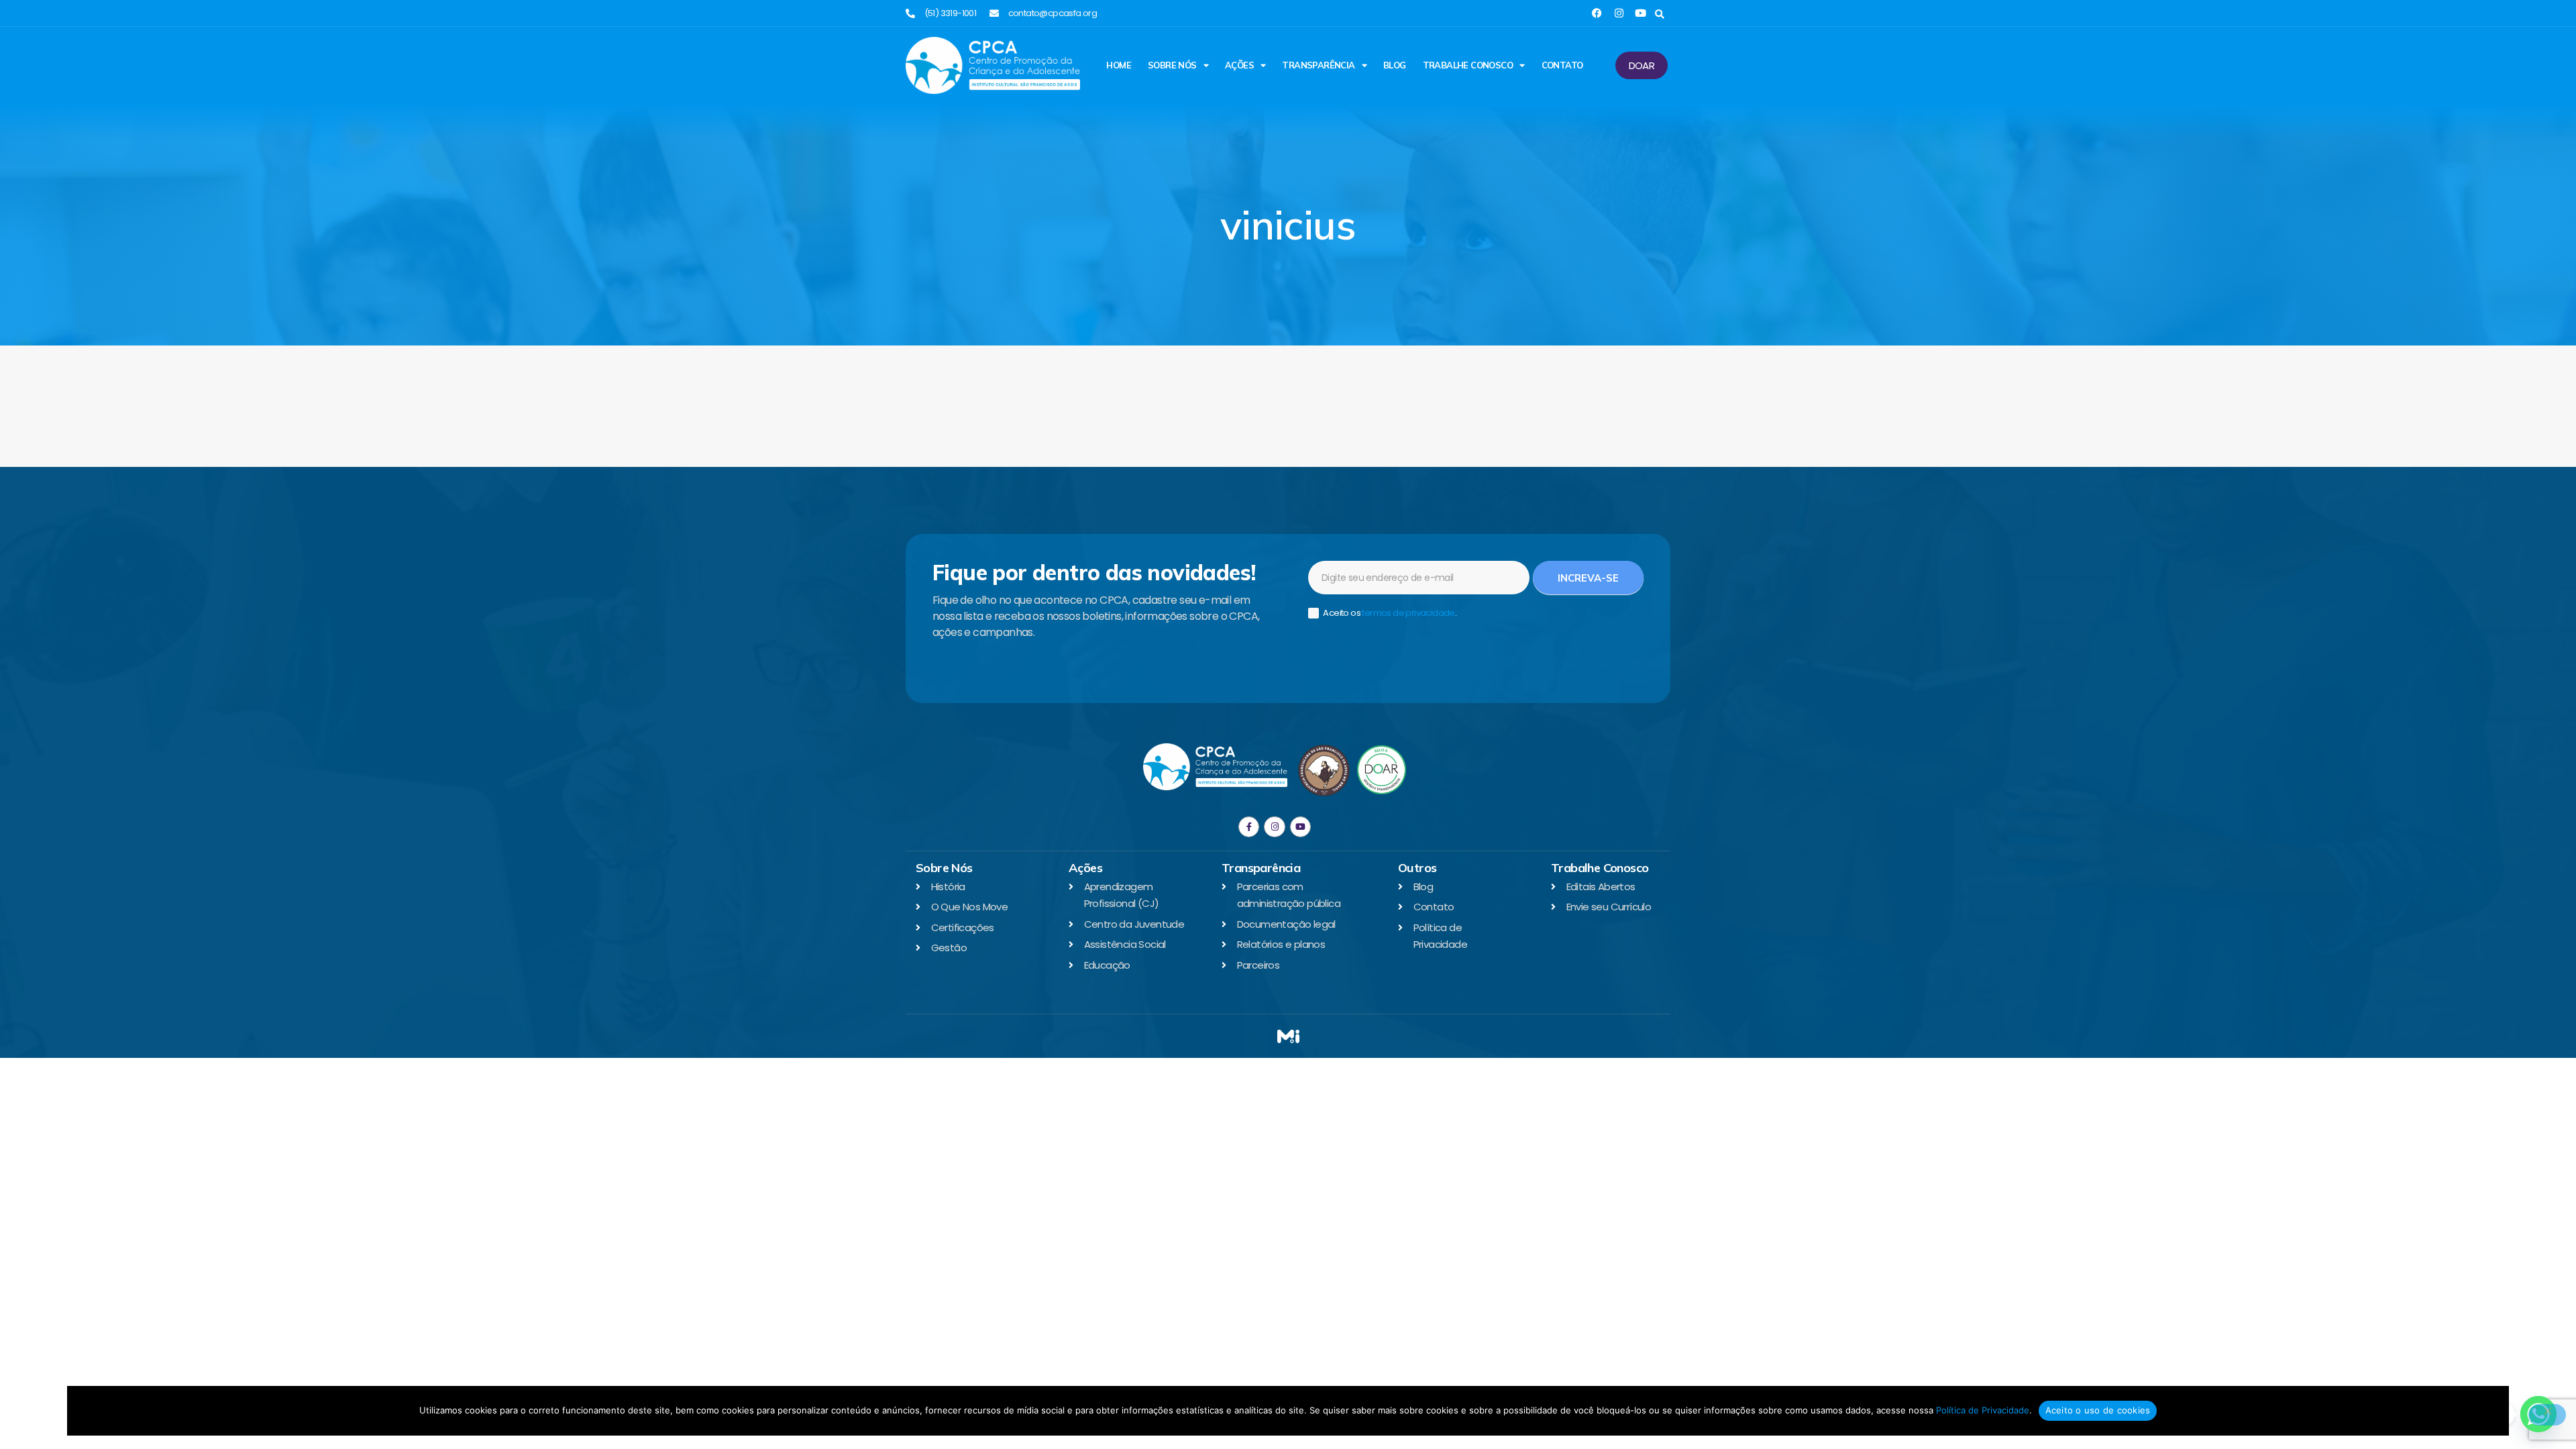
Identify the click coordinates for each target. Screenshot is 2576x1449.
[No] (2547, 1415)
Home (1119, 65)
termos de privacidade (1408, 613)
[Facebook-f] (1249, 827)
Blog (1395, 65)
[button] (1659, 14)
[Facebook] (1597, 13)
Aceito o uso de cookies (2098, 1410)
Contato (1562, 65)
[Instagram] (1619, 13)
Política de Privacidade (1983, 1410)
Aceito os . (1389, 613)
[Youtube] (1641, 13)
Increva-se (1588, 578)
